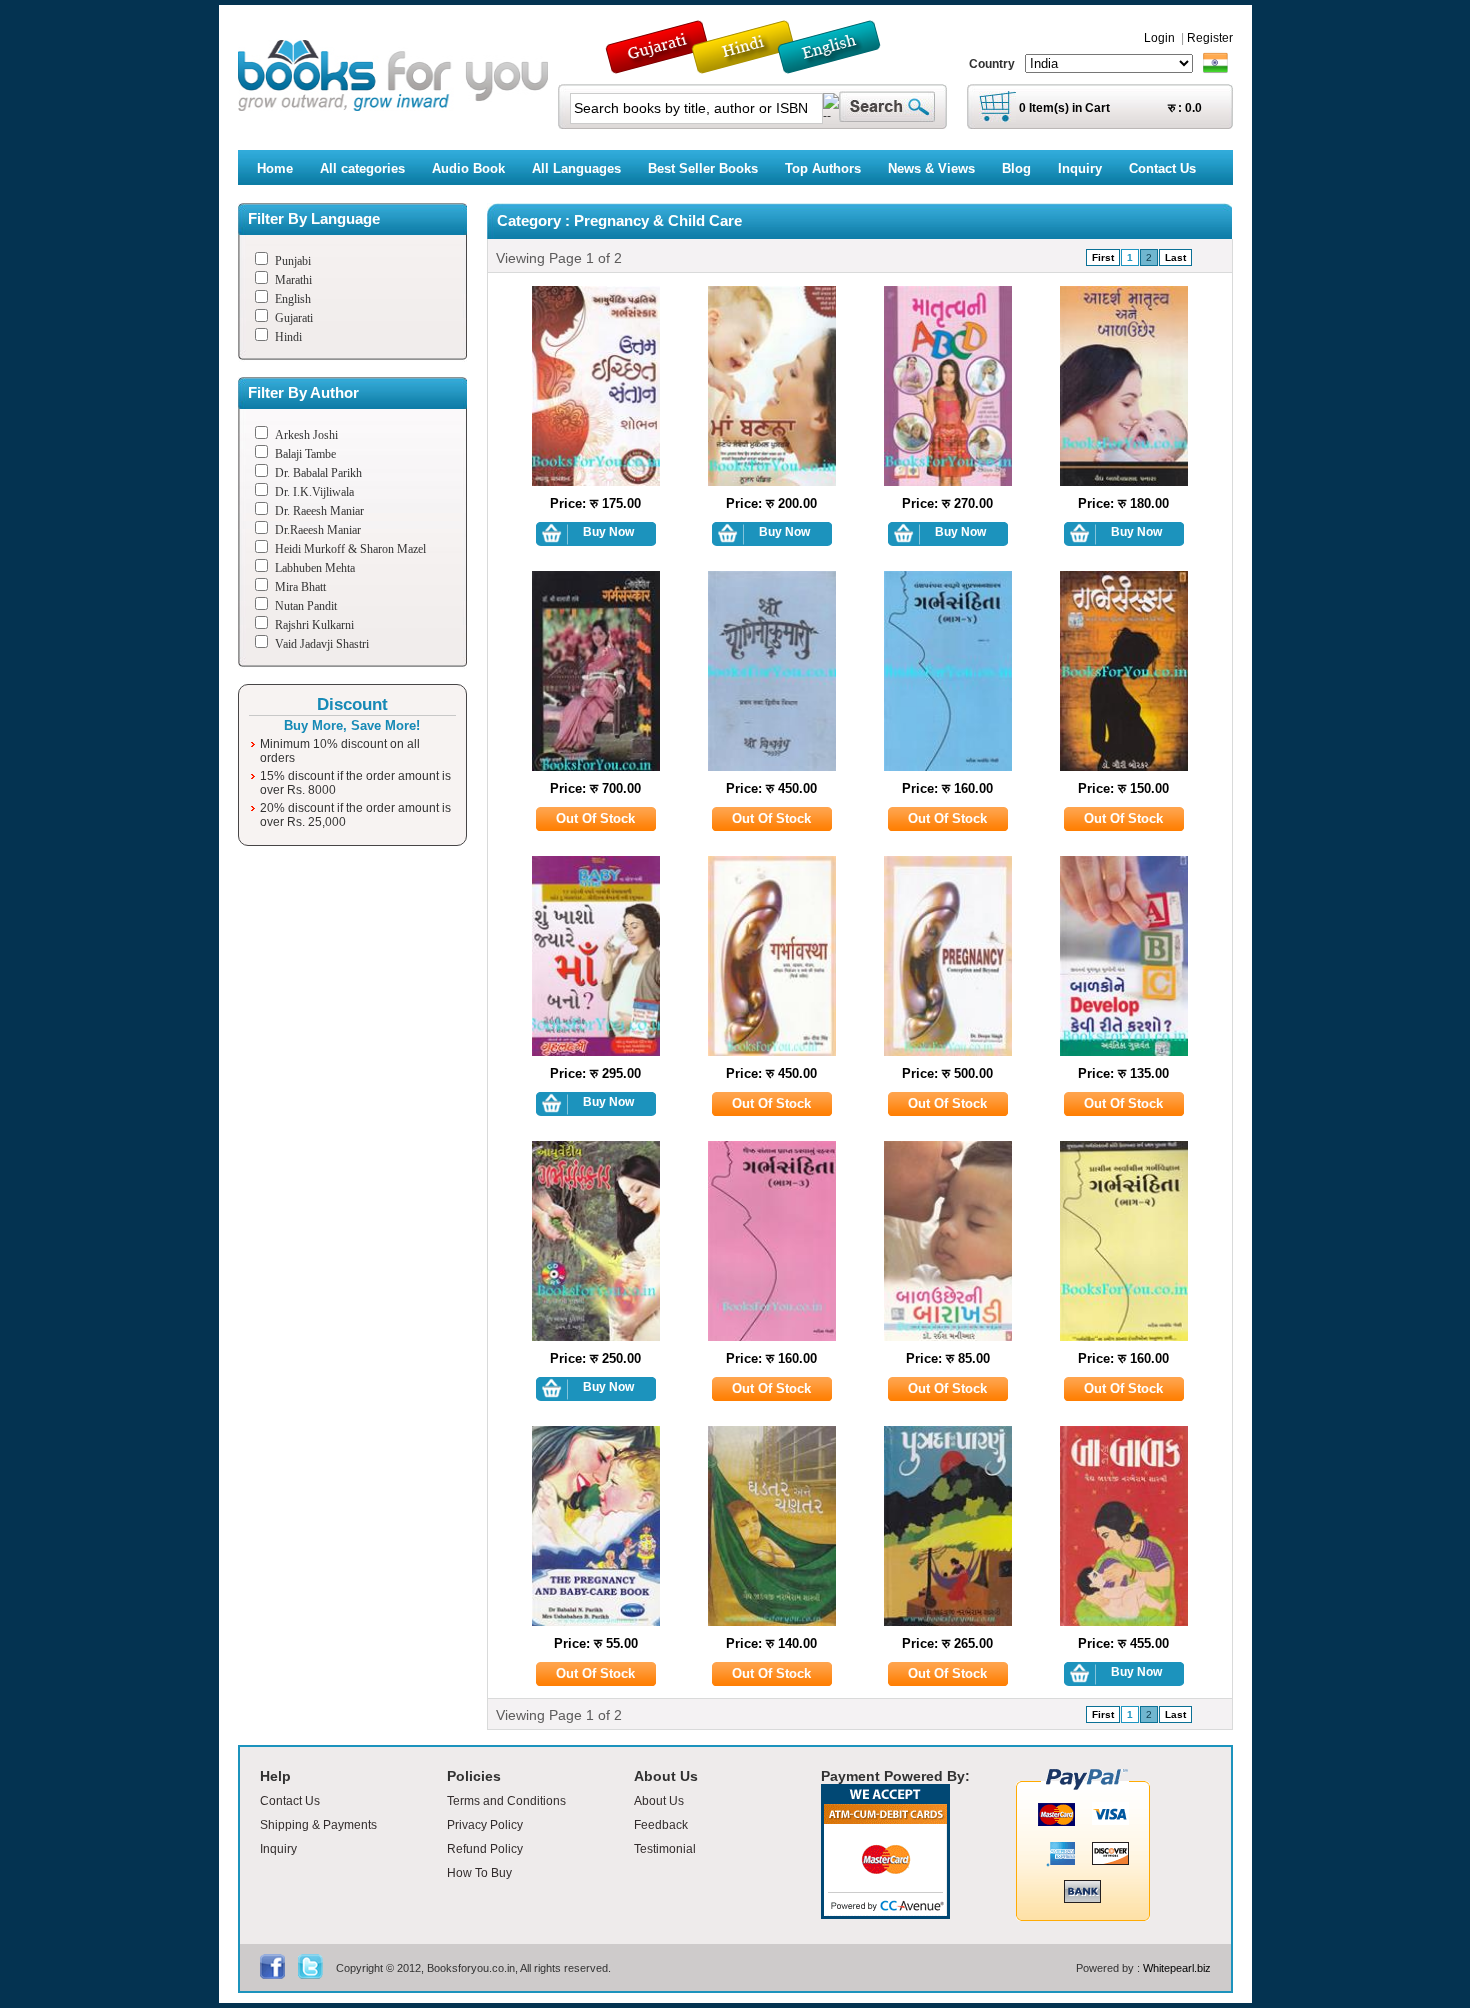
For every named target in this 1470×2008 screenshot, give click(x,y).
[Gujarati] (659, 64)
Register (1210, 38)
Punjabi (293, 261)
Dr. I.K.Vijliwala (314, 492)
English (293, 299)
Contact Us (290, 1801)
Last (1175, 257)
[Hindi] (756, 64)
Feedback (661, 1825)
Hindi (288, 337)
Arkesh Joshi (306, 435)
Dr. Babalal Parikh (318, 473)
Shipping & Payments (318, 1825)
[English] (840, 64)
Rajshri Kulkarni (314, 625)
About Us (659, 1801)
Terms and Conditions (506, 1801)
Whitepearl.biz (1177, 1968)
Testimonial (665, 1849)
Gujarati (294, 318)
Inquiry (278, 1849)
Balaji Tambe (305, 454)
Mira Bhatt (300, 587)
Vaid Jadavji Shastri (322, 644)
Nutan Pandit (306, 606)
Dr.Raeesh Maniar (318, 530)
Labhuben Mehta (315, 568)
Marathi (293, 280)
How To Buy (479, 1873)
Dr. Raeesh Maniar (319, 511)
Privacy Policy (485, 1825)
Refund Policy (485, 1849)
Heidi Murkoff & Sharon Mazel (350, 549)
